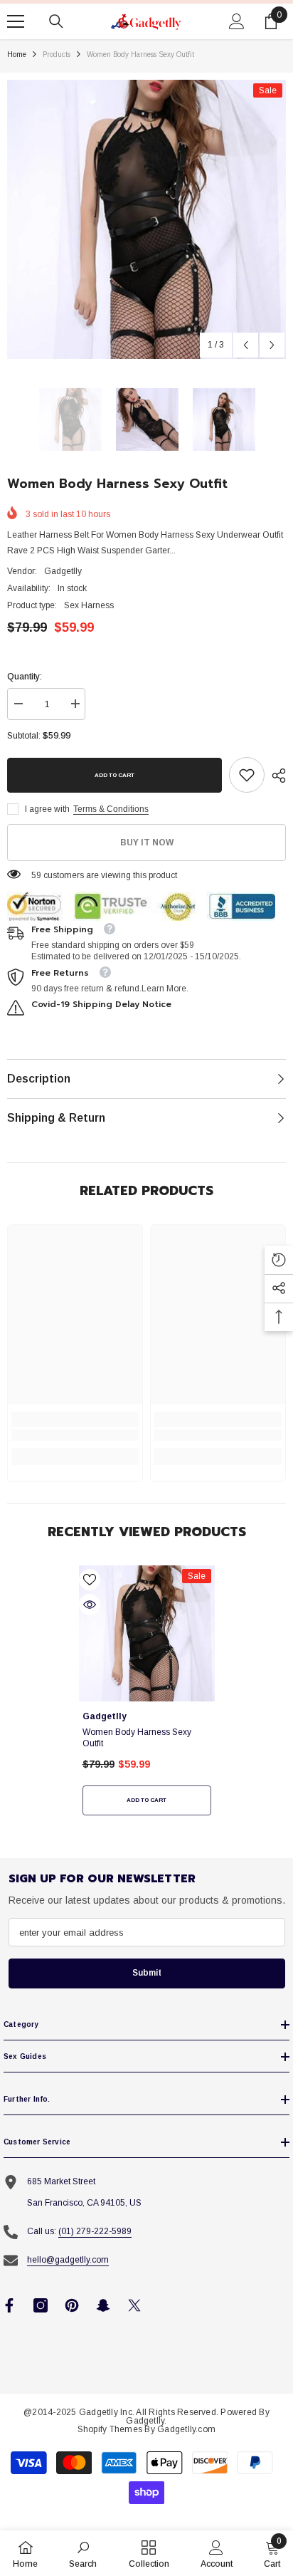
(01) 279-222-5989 (95, 2231)
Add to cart (114, 775)
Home (17, 54)
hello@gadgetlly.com (68, 2260)
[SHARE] (275, 776)
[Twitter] (134, 2305)
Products (57, 54)
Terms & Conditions (111, 809)
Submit (147, 1973)
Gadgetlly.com (186, 2429)
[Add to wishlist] (90, 1580)
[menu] (16, 21)
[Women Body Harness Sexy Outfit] (147, 1633)
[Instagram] (41, 2305)
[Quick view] (90, 1605)
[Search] (56, 21)
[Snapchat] (103, 2305)
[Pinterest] (72, 2305)
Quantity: (25, 677)
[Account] (237, 21)
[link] (247, 775)
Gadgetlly (63, 571)
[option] (146, 219)
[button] (246, 345)
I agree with (47, 809)
